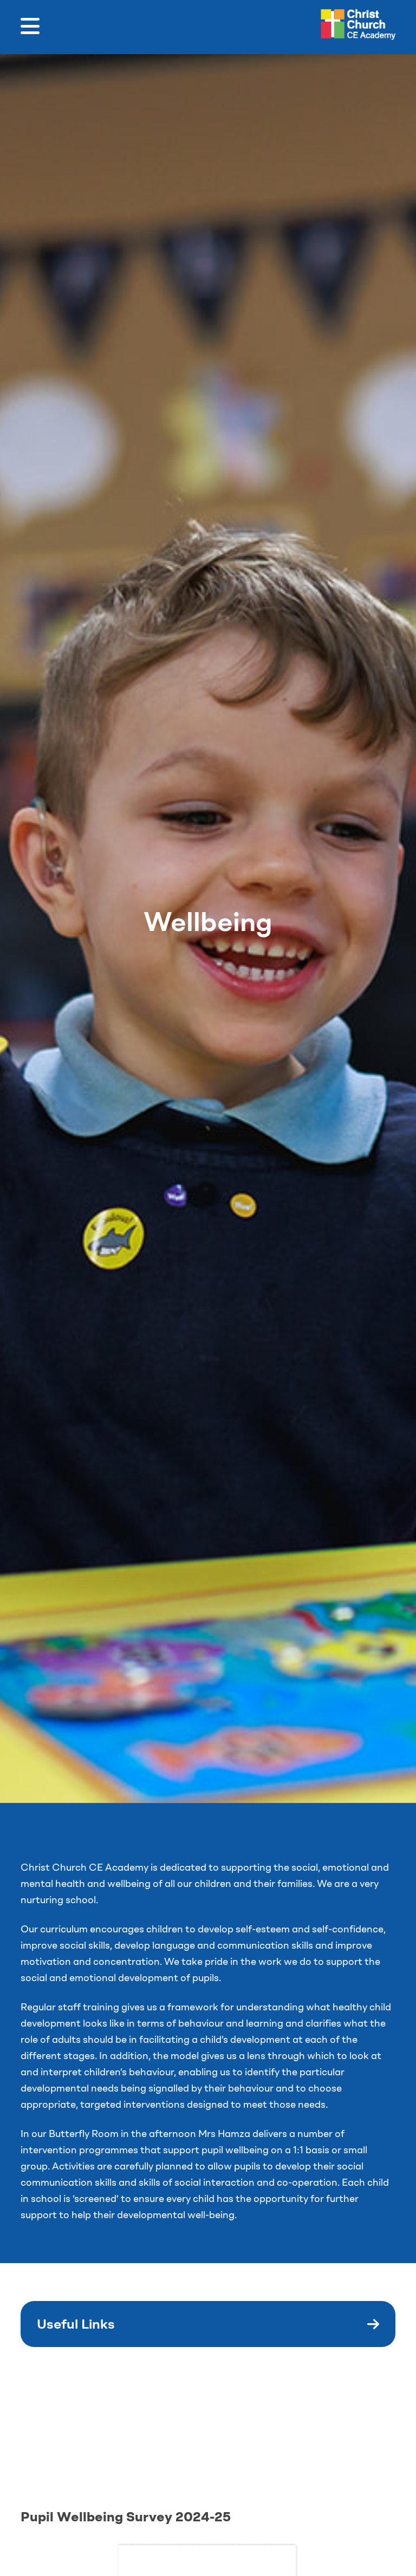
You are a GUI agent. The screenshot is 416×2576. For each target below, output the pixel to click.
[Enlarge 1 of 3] (123, 2399)
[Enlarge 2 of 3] (252, 2399)
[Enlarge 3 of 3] (381, 2399)
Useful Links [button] (76, 2324)
